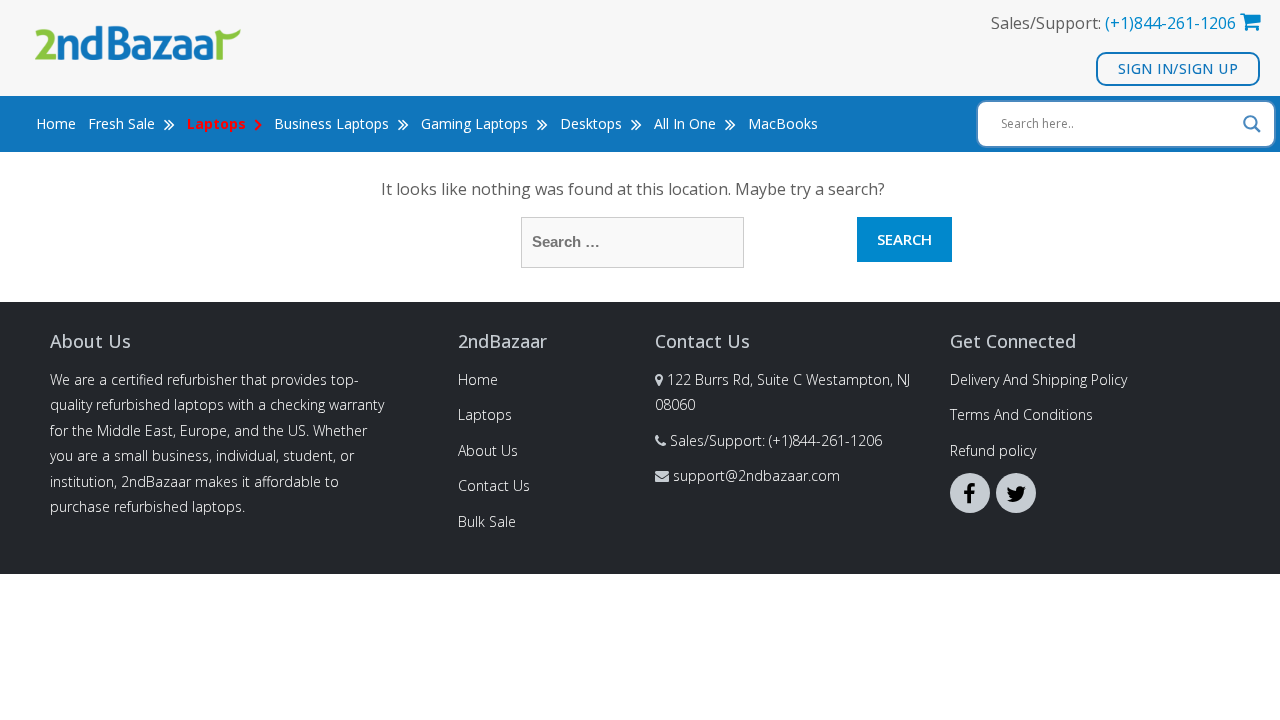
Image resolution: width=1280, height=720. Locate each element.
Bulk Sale (487, 521)
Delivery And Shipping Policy (1038, 379)
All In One (687, 123)
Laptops (485, 414)
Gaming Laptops (476, 123)
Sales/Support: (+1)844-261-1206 (776, 440)
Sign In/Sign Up (1178, 68)
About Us (488, 450)
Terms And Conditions (1021, 414)
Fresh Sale (123, 123)
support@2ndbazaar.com (756, 475)
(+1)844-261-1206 (1170, 23)
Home (56, 123)
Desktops (593, 123)
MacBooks (783, 123)
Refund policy (993, 450)
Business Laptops (333, 123)
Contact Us (494, 485)
